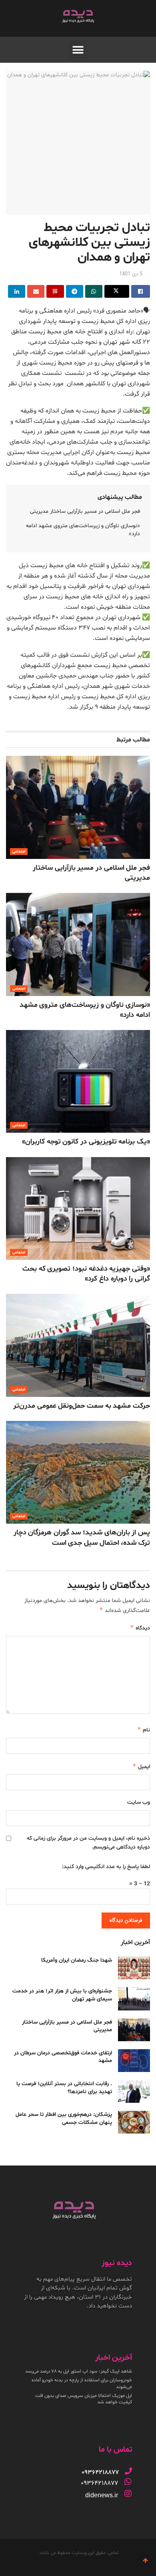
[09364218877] (128, 2471)
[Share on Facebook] (141, 291)
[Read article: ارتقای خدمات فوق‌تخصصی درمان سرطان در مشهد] (134, 2061)
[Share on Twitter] (117, 291)
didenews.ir (102, 2495)
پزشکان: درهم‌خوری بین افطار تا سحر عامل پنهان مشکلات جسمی (64, 2119)
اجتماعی (19, 852)
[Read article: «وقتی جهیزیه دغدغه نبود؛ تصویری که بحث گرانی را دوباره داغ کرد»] (78, 1208)
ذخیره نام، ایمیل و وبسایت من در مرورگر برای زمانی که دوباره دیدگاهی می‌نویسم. (88, 1843)
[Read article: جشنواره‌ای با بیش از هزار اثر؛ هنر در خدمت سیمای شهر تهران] (134, 1999)
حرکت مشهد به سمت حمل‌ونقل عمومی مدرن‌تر (82, 1406)
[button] (78, 50)
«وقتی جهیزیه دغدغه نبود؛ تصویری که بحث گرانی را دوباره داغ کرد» (86, 1274)
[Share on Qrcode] (55, 291)
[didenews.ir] (128, 2494)
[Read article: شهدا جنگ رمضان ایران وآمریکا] (134, 1968)
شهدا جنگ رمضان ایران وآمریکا (77, 1960)
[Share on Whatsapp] (94, 291)
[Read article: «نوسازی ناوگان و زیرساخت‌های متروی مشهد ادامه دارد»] (78, 944)
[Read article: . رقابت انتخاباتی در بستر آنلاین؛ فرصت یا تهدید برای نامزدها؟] (134, 2091)
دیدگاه (140, 1628)
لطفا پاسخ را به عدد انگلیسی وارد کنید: (106, 1867)
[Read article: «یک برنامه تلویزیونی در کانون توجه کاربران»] (78, 1081)
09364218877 (99, 2483)
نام (144, 1730)
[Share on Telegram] (75, 291)
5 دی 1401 (131, 274)
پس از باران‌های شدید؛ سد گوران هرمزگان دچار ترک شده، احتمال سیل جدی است (82, 1538)
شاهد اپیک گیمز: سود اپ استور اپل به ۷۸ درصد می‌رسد (79, 2371)
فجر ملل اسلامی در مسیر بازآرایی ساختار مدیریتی (85, 511)
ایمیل (141, 1766)
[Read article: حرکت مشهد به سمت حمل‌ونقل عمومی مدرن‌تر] (78, 1345)
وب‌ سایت (139, 1802)
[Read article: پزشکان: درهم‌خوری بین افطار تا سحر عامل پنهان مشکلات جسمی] (134, 2122)
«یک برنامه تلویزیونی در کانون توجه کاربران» (86, 1142)
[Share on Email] (36, 291)
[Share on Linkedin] (17, 291)
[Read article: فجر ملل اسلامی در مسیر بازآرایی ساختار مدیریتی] (78, 807)
